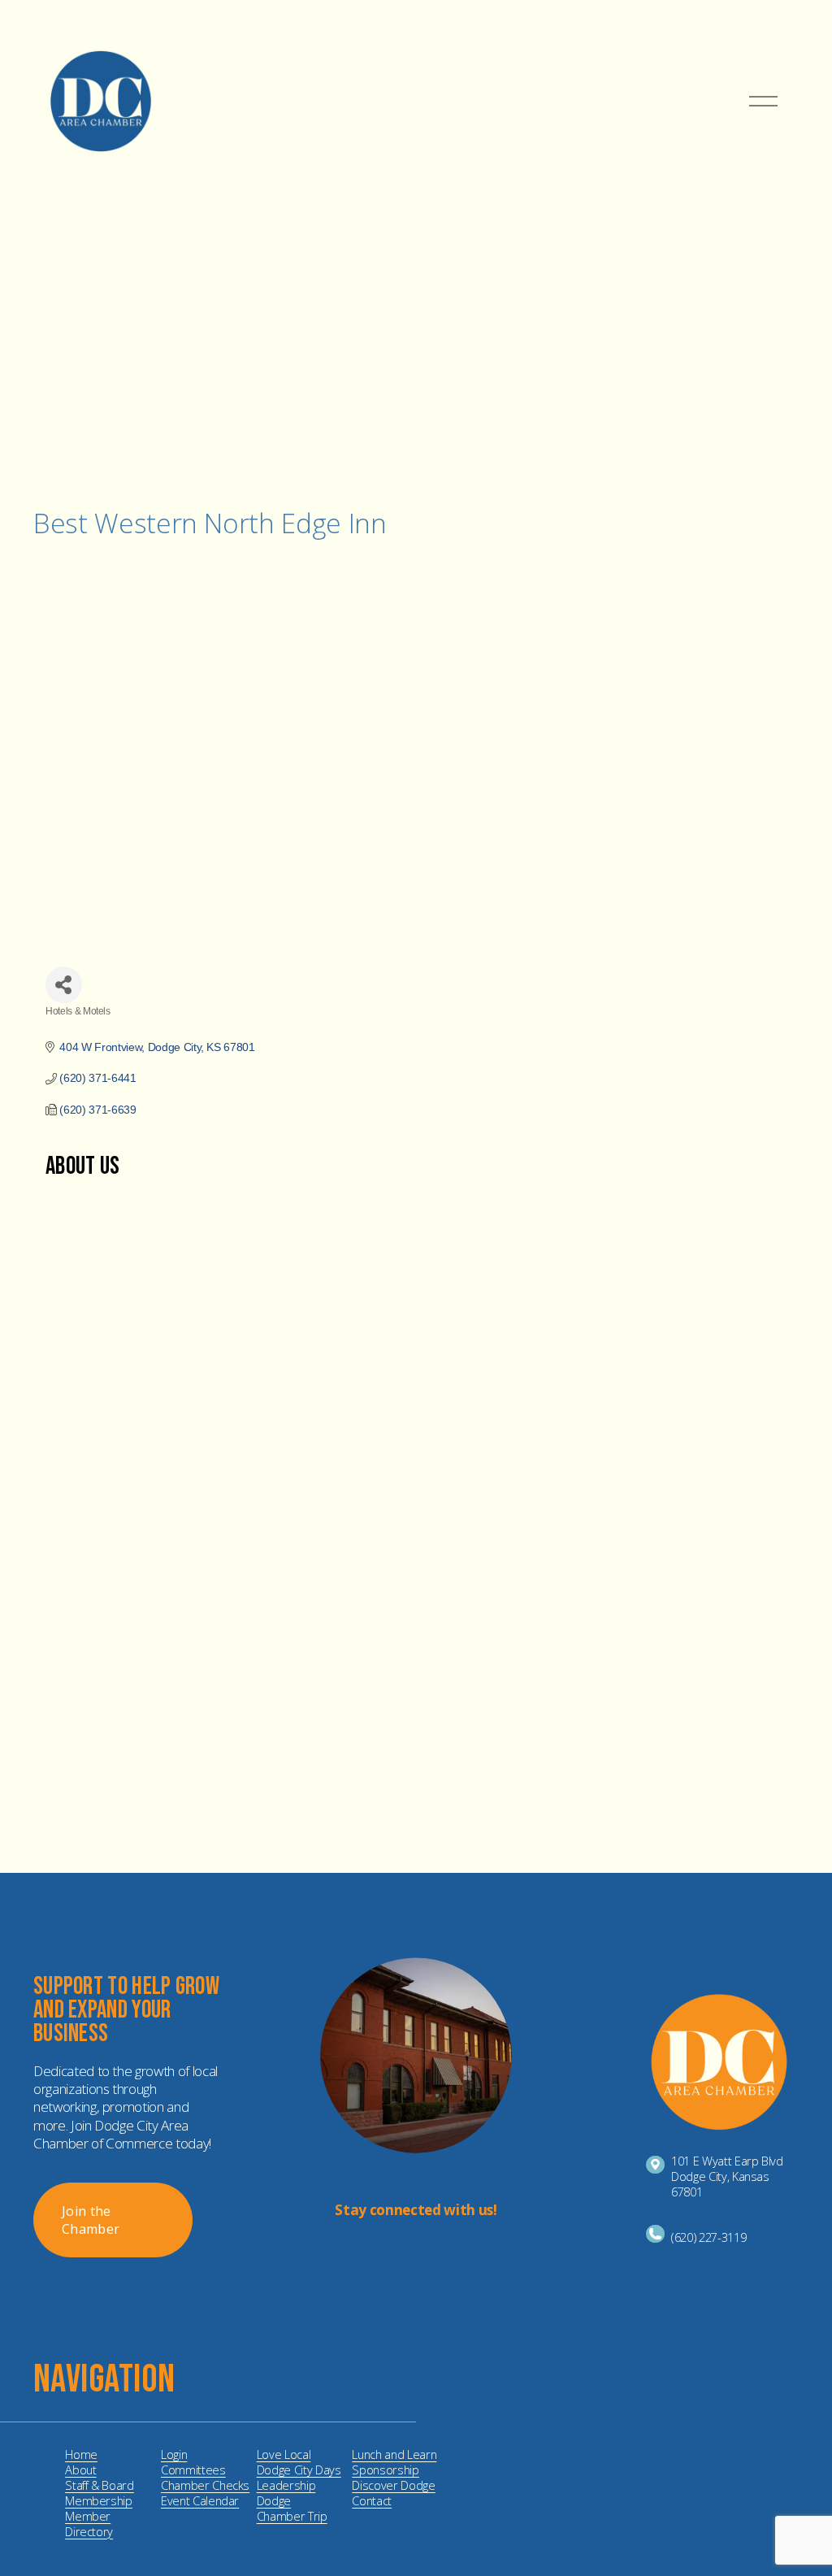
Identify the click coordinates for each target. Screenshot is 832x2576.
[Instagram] (403, 2253)
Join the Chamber (91, 2220)
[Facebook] (429, 2253)
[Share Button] (64, 985)
